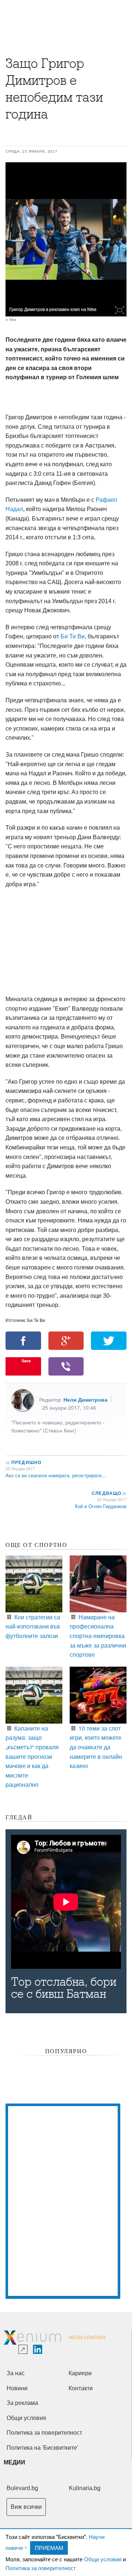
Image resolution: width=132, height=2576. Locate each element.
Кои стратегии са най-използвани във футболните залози (33, 1626)
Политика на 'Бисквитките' (42, 2448)
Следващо (109, 1493)
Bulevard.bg (22, 2488)
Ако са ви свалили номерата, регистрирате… (56, 1475)
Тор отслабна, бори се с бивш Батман (64, 1988)
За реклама (22, 2403)
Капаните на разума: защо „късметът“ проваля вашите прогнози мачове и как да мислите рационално (32, 1756)
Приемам (49, 2548)
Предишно (23, 1462)
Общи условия (103, 2559)
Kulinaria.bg (85, 2488)
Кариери (80, 2373)
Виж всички (26, 2507)
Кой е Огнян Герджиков (101, 1506)
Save (26, 1361)
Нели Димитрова (85, 1399)
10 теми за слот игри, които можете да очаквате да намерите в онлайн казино (96, 1747)
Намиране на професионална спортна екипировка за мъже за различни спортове (98, 1636)
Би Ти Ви (73, 636)
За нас (16, 2373)
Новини (17, 2388)
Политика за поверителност (41, 2568)
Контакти (81, 2388)
